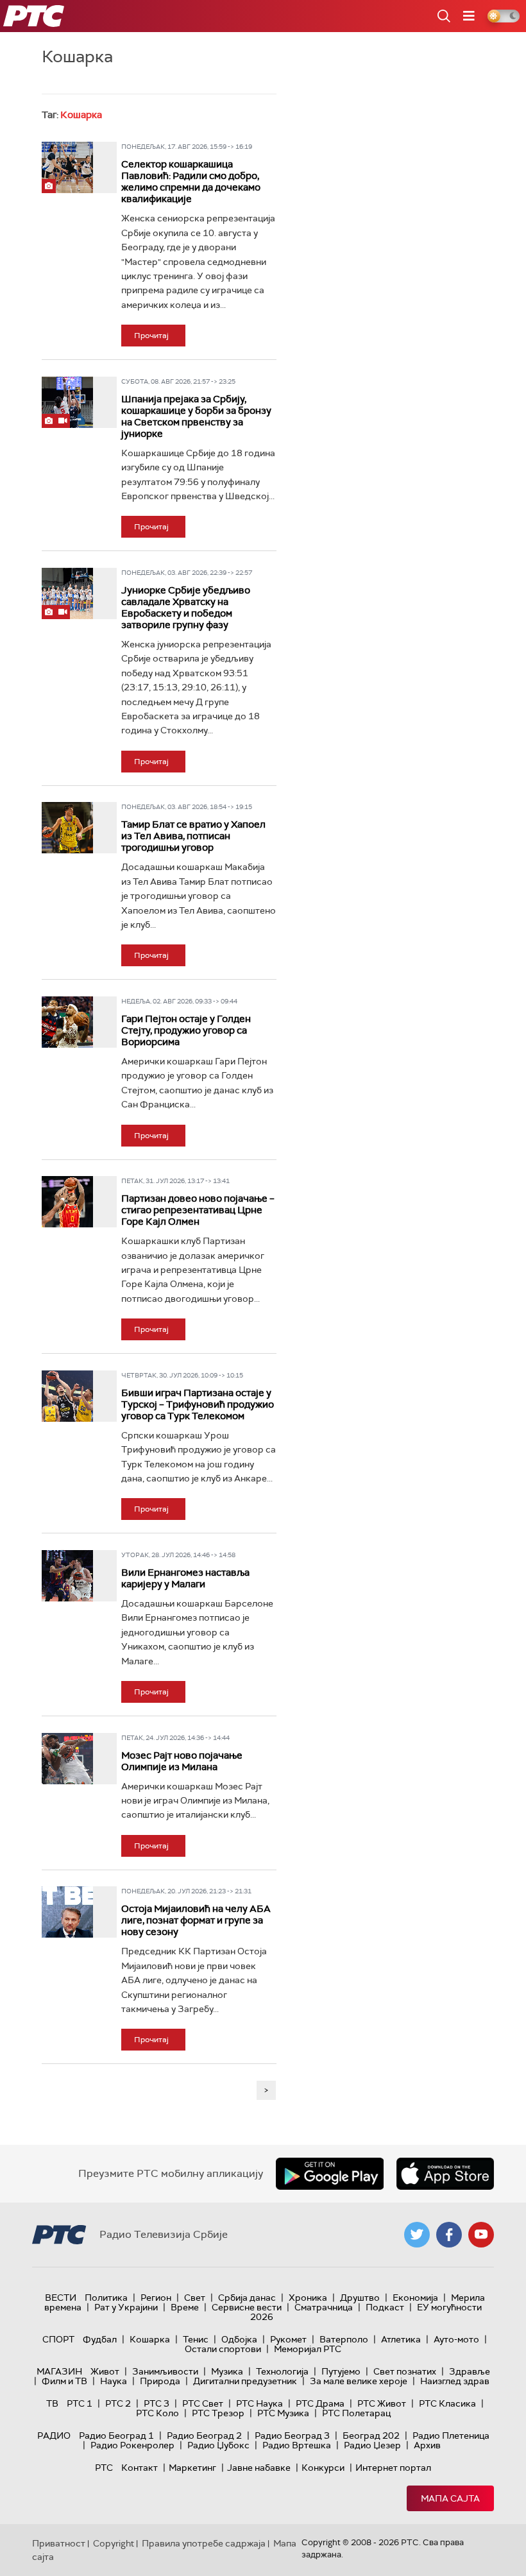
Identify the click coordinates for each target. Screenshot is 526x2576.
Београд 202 (371, 2435)
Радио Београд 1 (116, 2435)
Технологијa (282, 2371)
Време (185, 2307)
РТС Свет (203, 2403)
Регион (156, 2298)
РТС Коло (157, 2413)
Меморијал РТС (308, 2349)
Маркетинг (192, 2468)
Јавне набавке (259, 2468)
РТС (104, 2468)
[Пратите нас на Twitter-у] (417, 2235)
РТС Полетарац (356, 2413)
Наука (114, 2381)
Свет (195, 2298)
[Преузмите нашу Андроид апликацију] (330, 2174)
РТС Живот (382, 2403)
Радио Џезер (372, 2445)
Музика (227, 2371)
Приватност (59, 2543)
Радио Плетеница (451, 2435)
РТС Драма (320, 2403)
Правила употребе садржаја (204, 2543)
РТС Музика (283, 2413)
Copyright (114, 2543)
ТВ (52, 2403)
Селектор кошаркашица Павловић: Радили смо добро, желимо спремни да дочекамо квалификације (191, 182)
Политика (106, 2298)
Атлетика (401, 2339)
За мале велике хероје (359, 2381)
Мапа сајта (450, 2498)
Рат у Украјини (126, 2307)
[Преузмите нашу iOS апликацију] (445, 2174)
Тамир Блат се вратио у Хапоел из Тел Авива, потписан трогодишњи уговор (193, 836)
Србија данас (247, 2298)
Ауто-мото (456, 2339)
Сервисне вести (247, 2307)
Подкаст (385, 2307)
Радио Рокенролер (132, 2445)
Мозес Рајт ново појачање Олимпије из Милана (182, 1761)
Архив (427, 2445)
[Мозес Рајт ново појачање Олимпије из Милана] (67, 1759)
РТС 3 (157, 2403)
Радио (54, 2435)
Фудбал (100, 2339)
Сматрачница (324, 2307)
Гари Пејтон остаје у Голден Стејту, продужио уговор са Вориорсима (186, 1030)
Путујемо (341, 2371)
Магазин (59, 2371)
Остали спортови (223, 2349)
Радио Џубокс (218, 2445)
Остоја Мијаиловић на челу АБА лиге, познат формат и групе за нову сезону (196, 1920)
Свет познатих (405, 2371)
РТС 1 (80, 2403)
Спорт (58, 2339)
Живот (105, 2371)
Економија (415, 2298)
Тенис (196, 2339)
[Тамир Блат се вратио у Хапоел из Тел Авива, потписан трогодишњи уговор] (67, 828)
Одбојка (239, 2339)
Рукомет (288, 2339)
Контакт (140, 2468)
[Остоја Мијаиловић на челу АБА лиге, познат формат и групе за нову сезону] (67, 1912)
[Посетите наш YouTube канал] (481, 2235)
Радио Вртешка (297, 2445)
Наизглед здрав (455, 2381)
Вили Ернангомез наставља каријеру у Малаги (185, 1578)
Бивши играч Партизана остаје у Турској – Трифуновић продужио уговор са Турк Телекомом (198, 1404)
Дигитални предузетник (245, 2381)
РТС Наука (259, 2403)
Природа (160, 2381)
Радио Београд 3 (292, 2435)
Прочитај (151, 336)
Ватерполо (344, 2339)
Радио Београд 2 (204, 2435)
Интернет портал (393, 2468)
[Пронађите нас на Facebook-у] (449, 2235)
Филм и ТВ (64, 2381)
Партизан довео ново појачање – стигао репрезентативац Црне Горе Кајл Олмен (198, 1210)
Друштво (360, 2298)
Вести (61, 2298)
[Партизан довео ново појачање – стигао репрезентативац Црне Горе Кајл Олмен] (67, 1202)
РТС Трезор (218, 2413)
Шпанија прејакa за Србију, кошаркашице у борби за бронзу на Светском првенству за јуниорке (196, 416)
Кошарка (150, 2339)
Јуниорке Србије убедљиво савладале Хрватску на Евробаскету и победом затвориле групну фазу (186, 608)
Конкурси (323, 2468)
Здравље (470, 2371)
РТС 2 (118, 2403)
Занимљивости (165, 2371)
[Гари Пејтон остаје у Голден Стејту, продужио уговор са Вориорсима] (67, 1022)
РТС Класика (447, 2403)
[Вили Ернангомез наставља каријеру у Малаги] (67, 1576)
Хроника (308, 2298)
